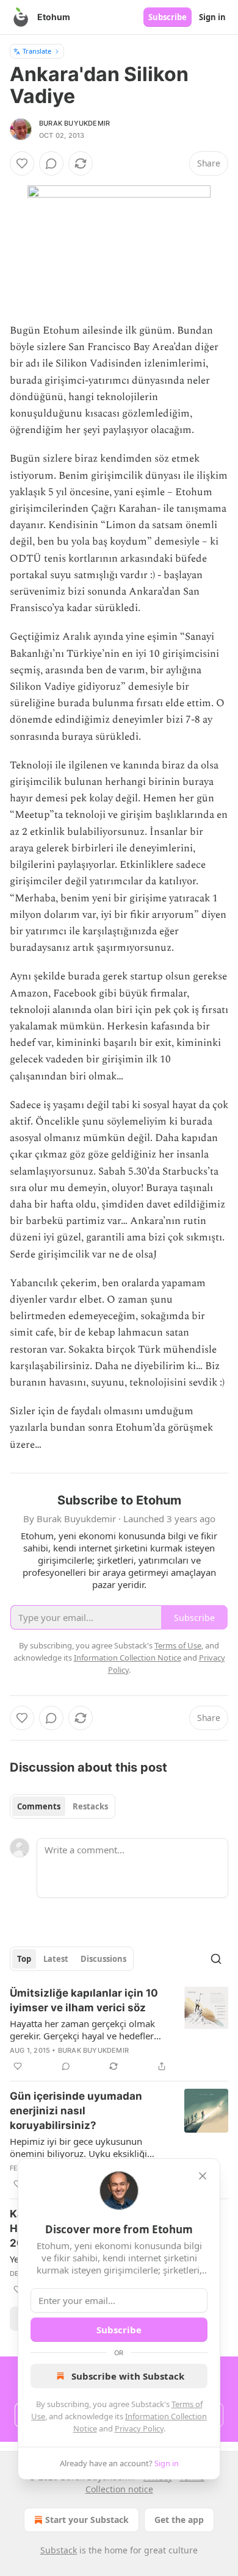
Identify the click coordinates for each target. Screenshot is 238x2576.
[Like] (22, 163)
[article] (119, 2030)
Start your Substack (87, 2520)
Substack (59, 2550)
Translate (37, 51)
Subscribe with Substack (128, 2376)
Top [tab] (24, 1959)
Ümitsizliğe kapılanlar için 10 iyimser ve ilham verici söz (84, 2000)
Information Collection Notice (128, 1658)
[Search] (216, 1959)
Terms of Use (178, 1645)
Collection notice (119, 2489)
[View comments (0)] (51, 163)
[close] (203, 2176)
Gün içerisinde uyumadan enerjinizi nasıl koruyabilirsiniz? (76, 2111)
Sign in (212, 17)
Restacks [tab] (90, 1806)
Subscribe (168, 17)
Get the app (179, 2520)
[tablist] (63, 1806)
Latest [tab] (56, 1959)
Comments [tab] (39, 1806)
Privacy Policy (139, 2428)
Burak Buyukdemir (74, 123)
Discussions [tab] (103, 1959)
